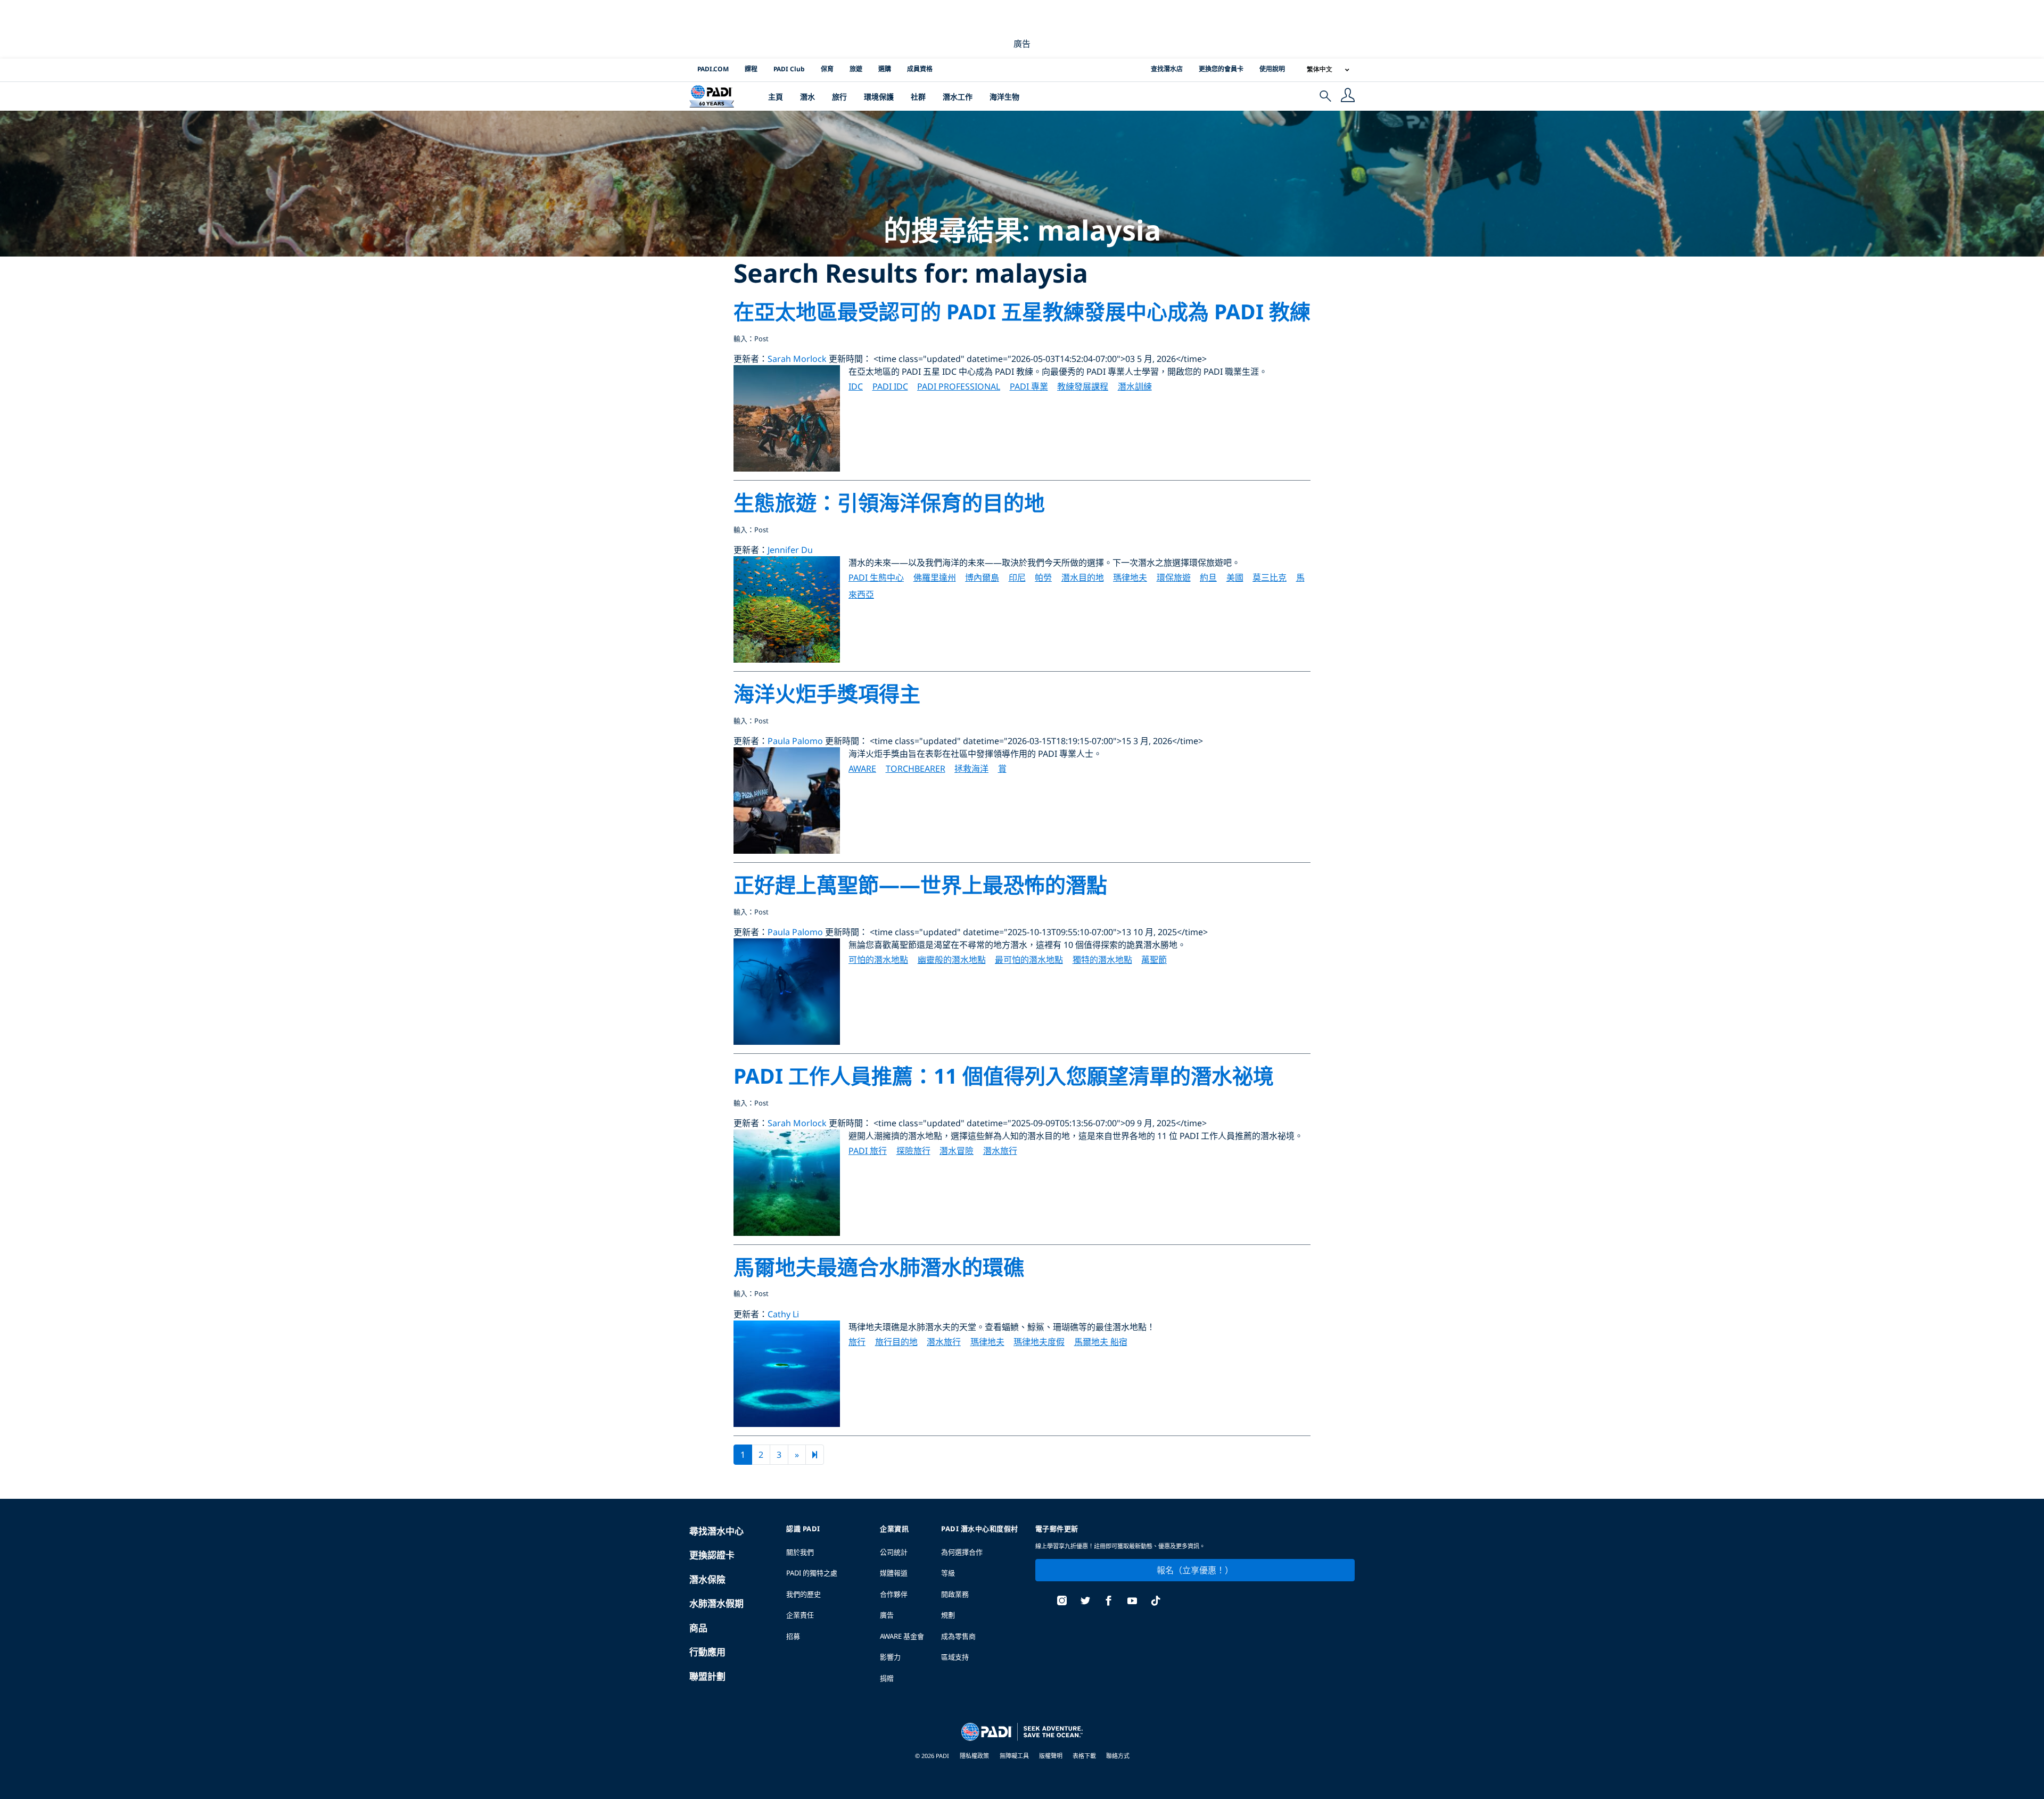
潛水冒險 (957, 1151)
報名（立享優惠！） (1195, 1570)
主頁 (776, 97)
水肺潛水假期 (716, 1603)
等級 (948, 1573)
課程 (751, 69)
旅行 (839, 97)
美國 (1235, 577)
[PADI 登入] (1348, 96)
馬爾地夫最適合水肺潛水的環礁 (879, 1266)
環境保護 (879, 97)
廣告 (887, 1615)
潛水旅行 (1000, 1151)
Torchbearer (916, 769)
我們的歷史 (803, 1594)
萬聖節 (1154, 960)
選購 (885, 69)
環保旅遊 (1174, 577)
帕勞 (1043, 577)
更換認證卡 (712, 1555)
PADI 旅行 (868, 1151)
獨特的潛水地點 (1102, 960)
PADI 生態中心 (876, 577)
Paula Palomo (795, 741)
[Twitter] (1085, 1602)
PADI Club (789, 69)
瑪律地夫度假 (1039, 1342)
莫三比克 (1270, 577)
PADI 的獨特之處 (812, 1573)
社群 (918, 97)
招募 (793, 1636)
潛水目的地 (1083, 577)
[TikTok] (1156, 1602)
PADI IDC (890, 386)
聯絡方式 (1118, 1756)
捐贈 (887, 1678)
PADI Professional (959, 386)
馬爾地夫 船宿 (1101, 1342)
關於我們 (800, 1552)
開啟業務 (955, 1594)
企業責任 (800, 1615)
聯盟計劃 (707, 1676)
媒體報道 (894, 1573)
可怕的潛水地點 (878, 960)
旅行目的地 (896, 1342)
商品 (698, 1628)
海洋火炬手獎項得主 (827, 693)
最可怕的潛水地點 (1029, 960)
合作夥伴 (894, 1594)
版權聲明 (1052, 1756)
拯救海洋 (971, 769)
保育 (827, 69)
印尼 (1017, 577)
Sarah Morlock (797, 359)
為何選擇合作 (962, 1552)
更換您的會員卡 (1221, 69)
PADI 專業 (1029, 386)
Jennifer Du (790, 550)
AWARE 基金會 (902, 1636)
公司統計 (894, 1552)
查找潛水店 (1167, 69)
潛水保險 (707, 1579)
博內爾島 (982, 577)
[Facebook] (1109, 1602)
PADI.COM (713, 69)
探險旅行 (913, 1151)
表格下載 (1085, 1756)
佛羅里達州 (935, 577)
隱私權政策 (974, 1756)
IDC (856, 386)
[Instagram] (1062, 1602)
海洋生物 (1004, 97)
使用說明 (1272, 69)
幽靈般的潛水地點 (952, 960)
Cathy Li (783, 1314)
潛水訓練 (1135, 386)
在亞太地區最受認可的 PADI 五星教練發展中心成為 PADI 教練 (1022, 311)
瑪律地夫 (1130, 577)
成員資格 (920, 69)
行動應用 (707, 1652)
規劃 (948, 1615)
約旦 (1208, 577)
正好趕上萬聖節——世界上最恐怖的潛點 (920, 884)
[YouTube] (1132, 1602)
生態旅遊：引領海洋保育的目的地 (889, 502)
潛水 (807, 97)
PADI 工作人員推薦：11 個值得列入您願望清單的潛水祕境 (1004, 1075)
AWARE (862, 769)
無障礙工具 (1015, 1756)
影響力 (890, 1657)
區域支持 (955, 1657)
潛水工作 (958, 97)
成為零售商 (958, 1636)
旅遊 (856, 69)
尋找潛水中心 (716, 1531)
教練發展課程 (1083, 386)
